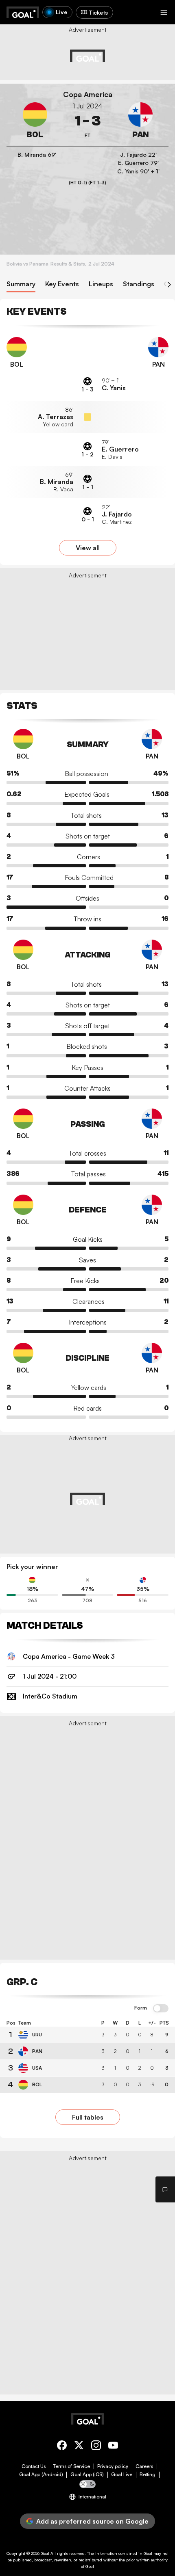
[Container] (35, 121)
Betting (148, 2474)
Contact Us (34, 2466)
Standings (139, 284)
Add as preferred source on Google (92, 2521)
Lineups (101, 284)
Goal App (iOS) (87, 2474)
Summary (21, 284)
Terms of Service (71, 2466)
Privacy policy (113, 2466)
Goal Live (122, 2474)
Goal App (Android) (41, 2474)
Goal (45, 2553)
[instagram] (96, 2447)
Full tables (88, 2117)
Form (141, 2008)
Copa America (88, 94)
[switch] (161, 2009)
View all (88, 548)
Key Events (62, 284)
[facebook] (62, 2447)
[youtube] (113, 2447)
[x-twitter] (79, 2447)
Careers (144, 2466)
